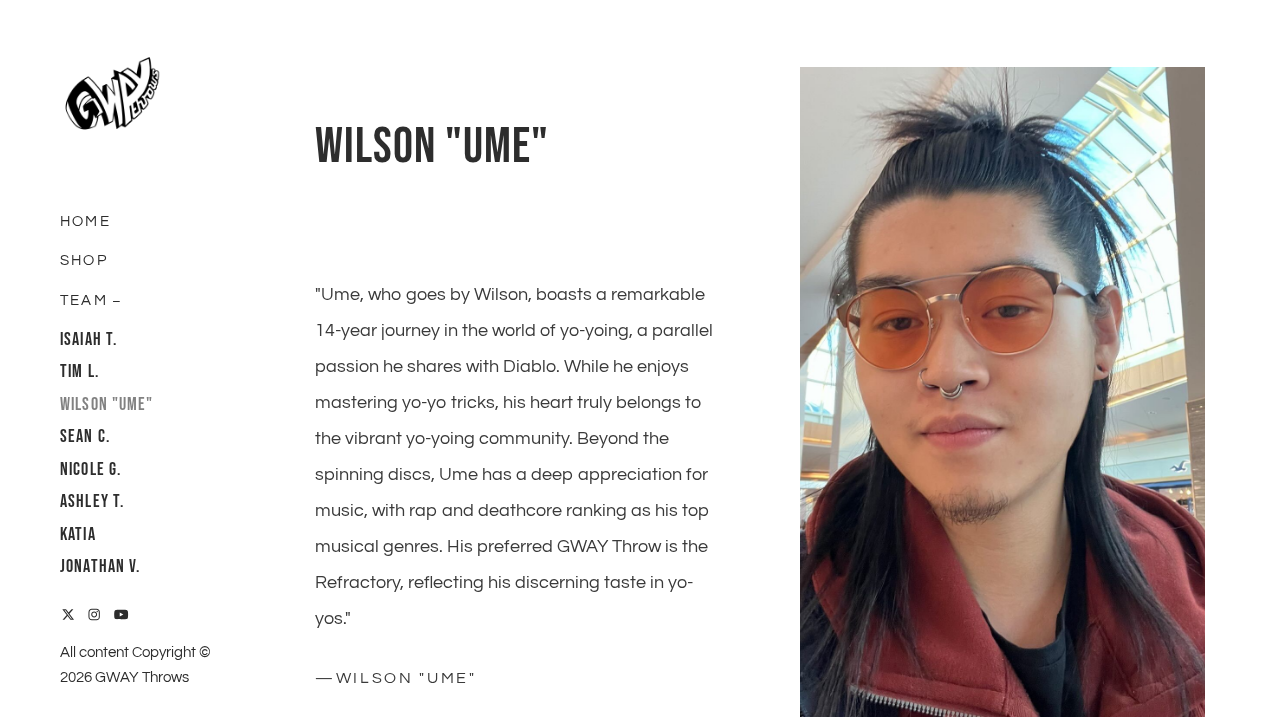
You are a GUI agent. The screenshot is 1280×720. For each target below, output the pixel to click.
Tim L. (79, 371)
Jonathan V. (100, 566)
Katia (78, 534)
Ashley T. (92, 501)
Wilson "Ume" (107, 404)
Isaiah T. (88, 339)
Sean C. (85, 436)
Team (84, 300)
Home (85, 221)
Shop (84, 260)
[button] (117, 299)
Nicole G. (90, 469)
